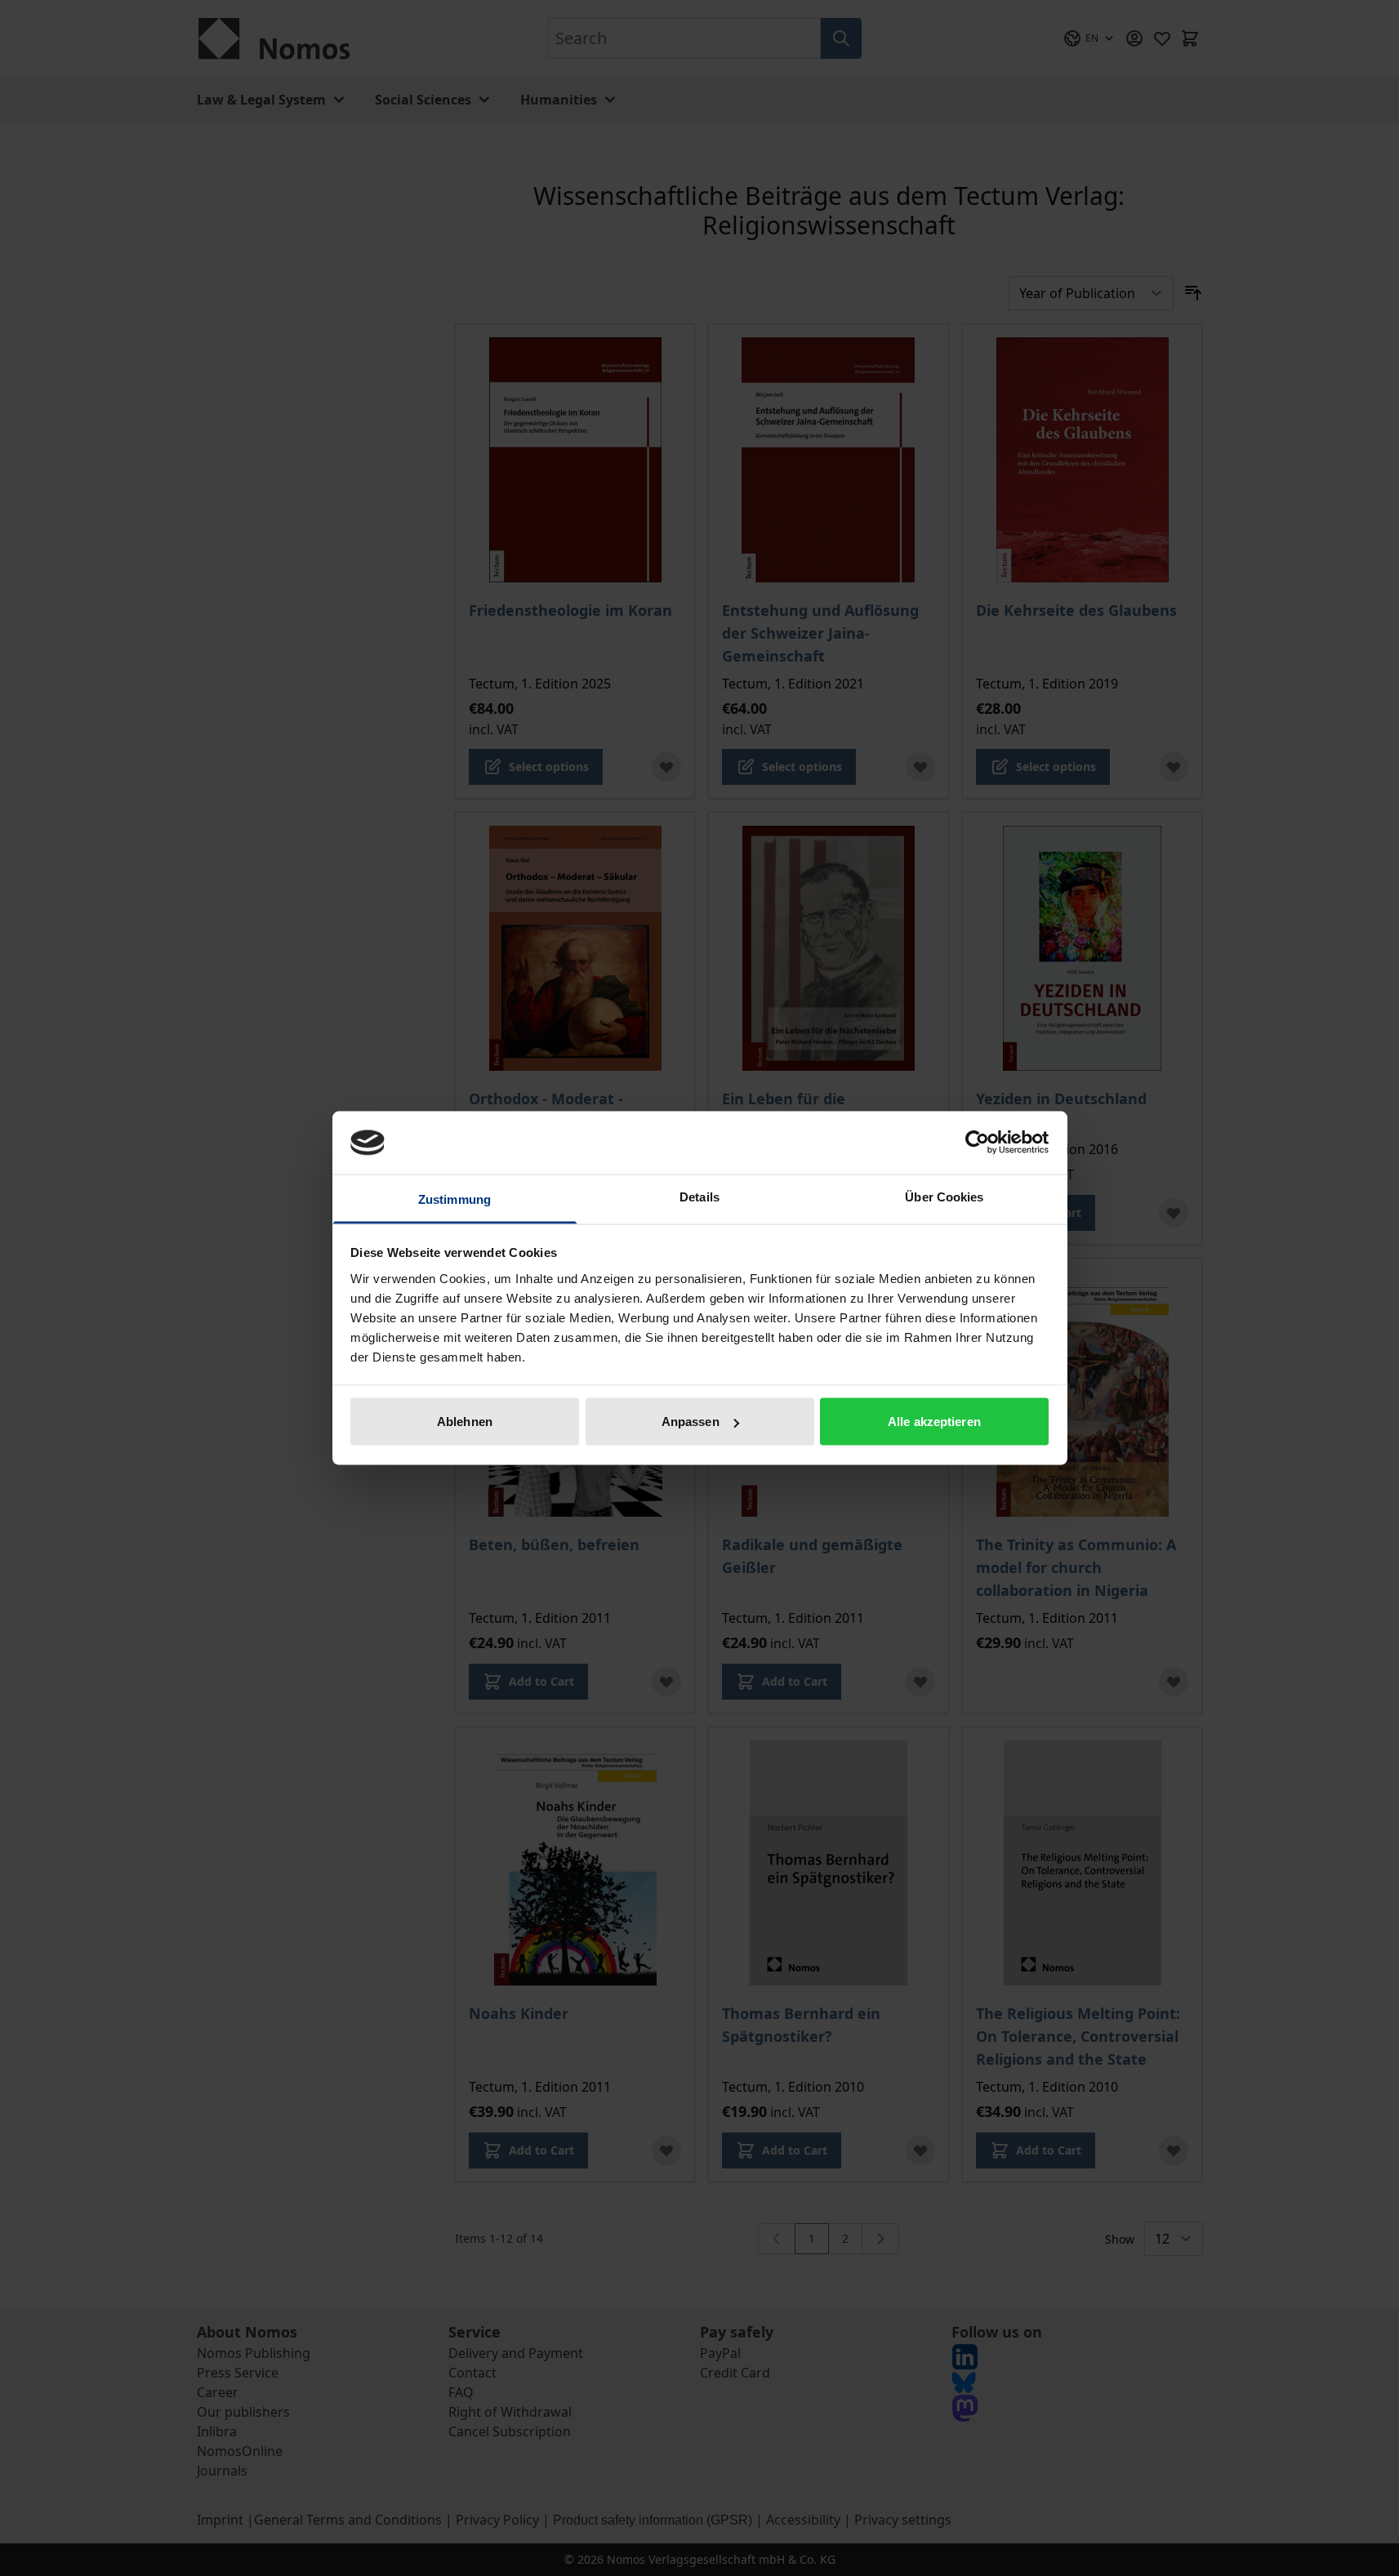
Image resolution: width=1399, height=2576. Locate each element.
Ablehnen (465, 1422)
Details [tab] (699, 1196)
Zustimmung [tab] (454, 1199)
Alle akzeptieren (934, 1422)
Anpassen (691, 1422)
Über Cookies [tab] (944, 1196)
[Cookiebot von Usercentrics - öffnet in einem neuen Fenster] (977, 1143)
